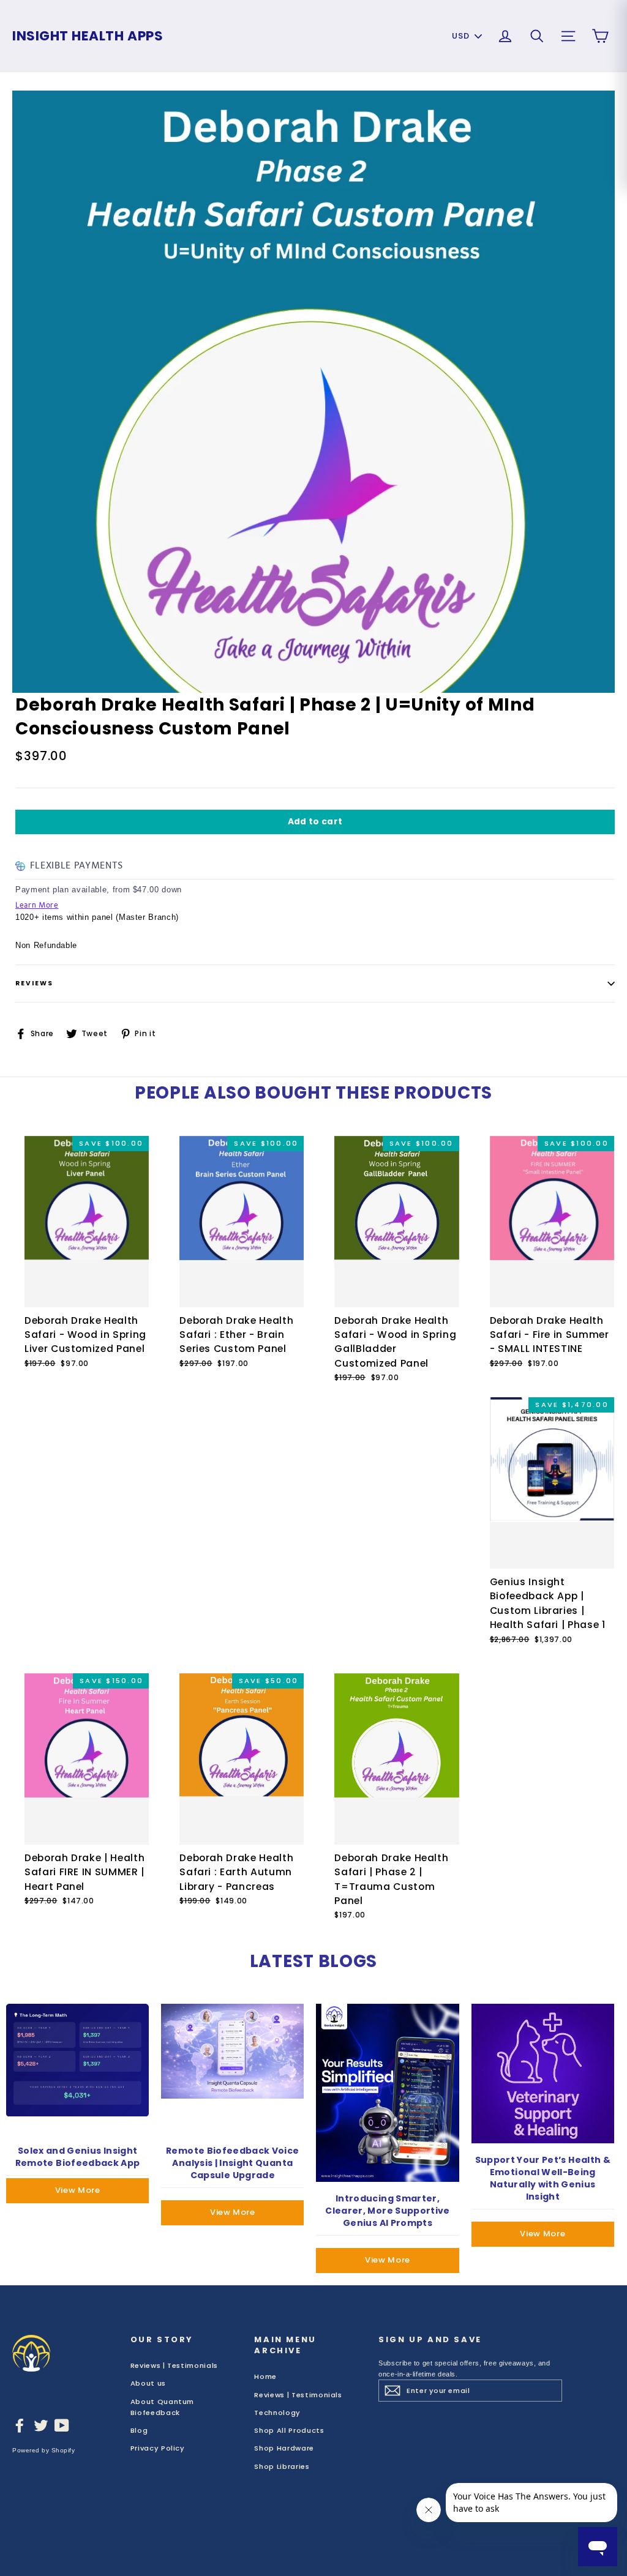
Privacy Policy (158, 2448)
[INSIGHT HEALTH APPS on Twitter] (41, 2425)
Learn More (37, 905)
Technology (277, 2413)
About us (148, 2383)
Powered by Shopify (43, 2450)
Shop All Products (289, 2430)
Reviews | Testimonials (174, 2365)
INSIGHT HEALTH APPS (88, 36)
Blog (139, 2430)
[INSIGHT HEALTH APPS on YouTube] (62, 2425)
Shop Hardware (284, 2448)
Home (265, 2376)
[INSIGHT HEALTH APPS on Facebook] (20, 2425)
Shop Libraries (282, 2466)
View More (78, 2190)
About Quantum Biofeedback (162, 2407)
